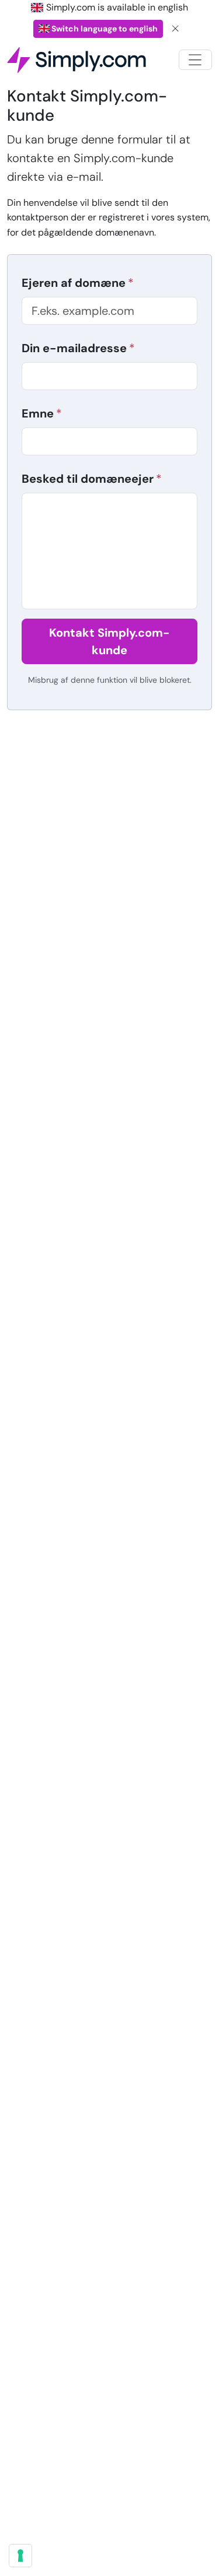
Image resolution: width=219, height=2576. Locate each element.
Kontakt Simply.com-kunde (109, 641)
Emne (38, 413)
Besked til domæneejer (88, 479)
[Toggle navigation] (195, 60)
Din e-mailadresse (74, 348)
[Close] (176, 29)
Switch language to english (104, 29)
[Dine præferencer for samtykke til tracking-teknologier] (20, 2556)
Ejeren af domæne (74, 283)
